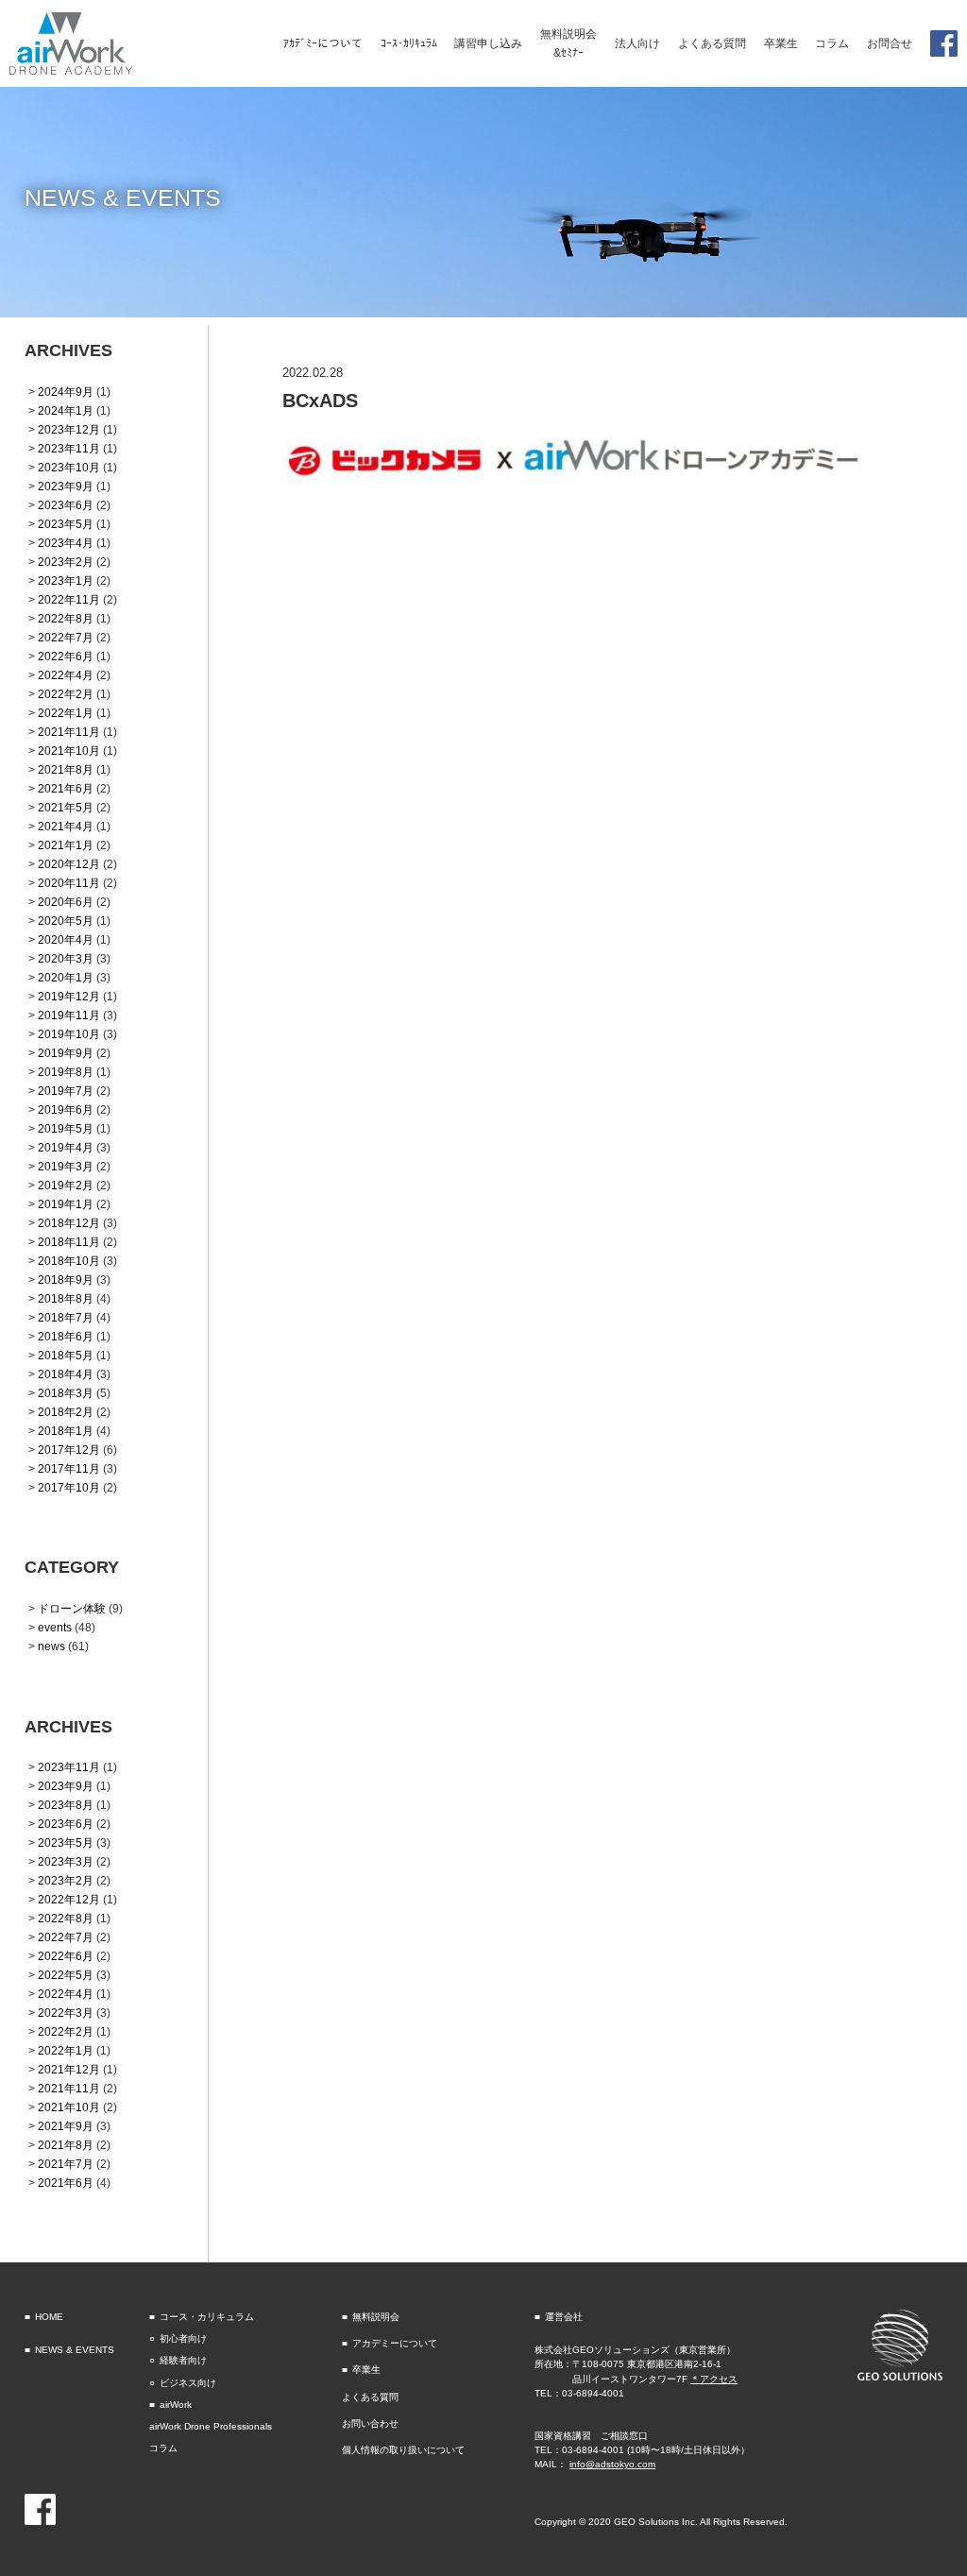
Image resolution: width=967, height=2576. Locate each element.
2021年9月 (66, 2126)
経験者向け (183, 2360)
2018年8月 (66, 1298)
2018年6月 (66, 1336)
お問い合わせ (370, 2423)
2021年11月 (69, 732)
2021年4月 (66, 826)
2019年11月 (69, 1015)
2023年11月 (69, 448)
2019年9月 (66, 1053)
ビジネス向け (188, 2383)
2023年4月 (66, 543)
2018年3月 (66, 1393)
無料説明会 (376, 2317)
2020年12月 (69, 864)
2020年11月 (69, 883)
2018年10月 (69, 1261)
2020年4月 (66, 939)
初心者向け (183, 2338)
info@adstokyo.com (612, 2464)
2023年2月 (66, 562)
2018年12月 (69, 1223)
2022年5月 (66, 1975)
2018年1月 (66, 1431)
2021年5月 (66, 807)
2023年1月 (66, 580)
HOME (49, 2317)
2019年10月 (69, 1034)
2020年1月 (66, 977)
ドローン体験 (72, 1608)
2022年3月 (66, 2013)
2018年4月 (66, 1374)
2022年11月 (69, 599)
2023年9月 (66, 486)
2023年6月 (66, 505)
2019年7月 (66, 1091)
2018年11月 (69, 1242)
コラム (163, 2448)
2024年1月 (66, 410)
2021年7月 (66, 2164)
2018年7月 (66, 1317)
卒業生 (366, 2370)
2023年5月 (66, 524)
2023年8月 (66, 1805)
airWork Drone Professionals (211, 2426)
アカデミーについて (395, 2343)
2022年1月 (66, 713)
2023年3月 (66, 1861)
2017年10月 (69, 1487)
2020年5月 (66, 921)
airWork (176, 2405)
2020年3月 (66, 958)
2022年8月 (66, 618)
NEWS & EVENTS (75, 2350)
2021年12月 (69, 2069)
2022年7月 (66, 637)
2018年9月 (66, 1279)
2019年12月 (69, 996)
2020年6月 (66, 902)
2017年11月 (69, 1468)
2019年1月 (66, 1204)
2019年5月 (66, 1128)
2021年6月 (66, 788)
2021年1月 (66, 845)
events (55, 1627)
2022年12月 (69, 1899)
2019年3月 (66, 1166)
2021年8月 (66, 769)
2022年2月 (66, 694)
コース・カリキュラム (207, 2317)
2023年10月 (69, 467)
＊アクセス (714, 2379)
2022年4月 (66, 675)
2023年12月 (69, 429)
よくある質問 (370, 2397)
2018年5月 (66, 1355)
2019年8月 (66, 1072)
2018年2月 (66, 1412)
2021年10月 (69, 751)
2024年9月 (66, 392)
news (51, 1646)
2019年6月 (66, 1109)
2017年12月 (69, 1450)
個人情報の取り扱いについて (403, 2450)
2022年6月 (66, 656)
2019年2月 (66, 1185)
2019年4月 (66, 1147)
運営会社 (564, 2317)
